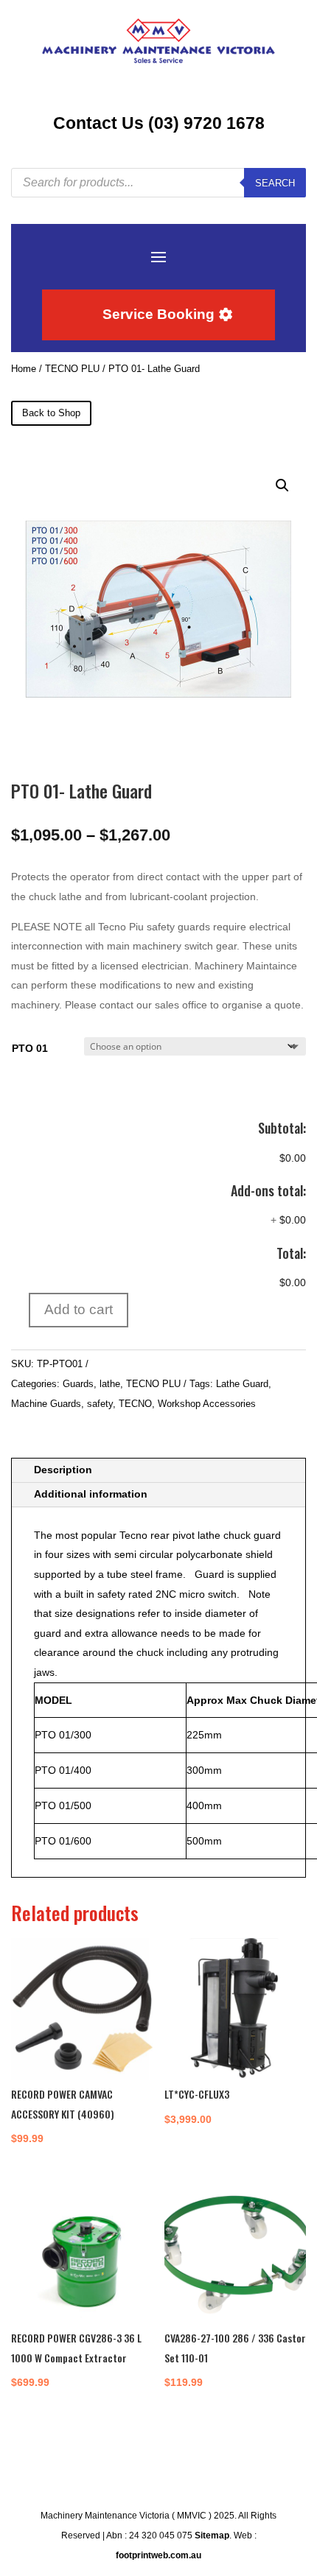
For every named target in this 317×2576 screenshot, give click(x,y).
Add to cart (79, 1309)
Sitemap (212, 2535)
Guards (78, 1384)
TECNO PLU (72, 369)
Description (63, 1470)
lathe (110, 1384)
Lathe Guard (242, 1384)
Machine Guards (46, 1404)
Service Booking (158, 314)
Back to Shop (51, 413)
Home (24, 369)
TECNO (135, 1404)
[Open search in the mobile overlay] (158, 183)
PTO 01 (30, 1048)
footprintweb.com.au (158, 2555)
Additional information (91, 1494)
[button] (282, 485)
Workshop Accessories (207, 1404)
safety (100, 1404)
